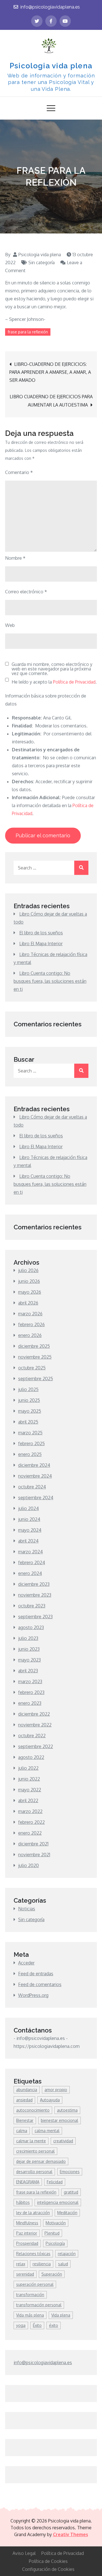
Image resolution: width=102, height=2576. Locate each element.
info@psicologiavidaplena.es (50, 7)
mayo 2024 (30, 1530)
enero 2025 (30, 1454)
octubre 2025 (32, 1368)
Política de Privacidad (74, 682)
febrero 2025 (31, 1443)
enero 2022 (30, 1833)
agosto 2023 (31, 1627)
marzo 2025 (30, 1433)
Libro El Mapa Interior (41, 944)
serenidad (25, 2274)
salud (63, 2264)
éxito (54, 2325)
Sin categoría (42, 262)
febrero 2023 (31, 1692)
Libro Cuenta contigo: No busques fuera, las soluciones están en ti (50, 981)
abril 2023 (28, 1671)
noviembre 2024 (35, 1476)
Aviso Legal (24, 2553)
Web (10, 625)
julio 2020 (28, 1865)
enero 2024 (30, 1573)
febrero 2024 (32, 1562)
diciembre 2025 (34, 1346)
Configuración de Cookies (48, 2569)
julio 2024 (28, 1508)
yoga (21, 2325)
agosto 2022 (31, 1757)
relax (21, 2264)
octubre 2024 (32, 1487)
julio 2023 (28, 1638)
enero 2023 (30, 1703)
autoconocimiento (33, 2110)
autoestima (67, 2110)
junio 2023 (29, 1649)
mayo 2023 (29, 1660)
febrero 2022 (31, 1822)
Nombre (15, 558)
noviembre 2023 (35, 1595)
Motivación (56, 2223)
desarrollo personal (34, 2172)
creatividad (63, 2141)
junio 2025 (29, 1400)
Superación (52, 2274)
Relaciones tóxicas (33, 2254)
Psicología (55, 2243)
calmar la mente (31, 2141)
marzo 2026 (30, 1314)
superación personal (35, 2284)
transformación (30, 2295)
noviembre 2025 (35, 1357)
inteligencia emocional (58, 2202)
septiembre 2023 (35, 1617)
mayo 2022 (30, 1790)
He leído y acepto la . (54, 682)
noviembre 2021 (34, 1855)
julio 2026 (28, 1270)
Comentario (19, 472)
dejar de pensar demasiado (41, 2161)
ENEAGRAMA (28, 2182)
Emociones (70, 2172)
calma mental (47, 2131)
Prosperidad (27, 2243)
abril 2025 (28, 1422)
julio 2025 (28, 1389)
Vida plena (61, 2315)
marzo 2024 (30, 1552)
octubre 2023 (32, 1606)
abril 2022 (28, 1800)
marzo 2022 (30, 1811)
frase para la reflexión (28, 332)
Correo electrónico (26, 592)
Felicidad (55, 2182)
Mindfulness (27, 2223)
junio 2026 (29, 1281)
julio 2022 (28, 1768)
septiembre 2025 (36, 1379)
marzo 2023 (30, 1681)
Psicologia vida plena (51, 66)
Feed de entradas (36, 1974)
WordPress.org (33, 1995)
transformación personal (39, 2305)
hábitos (23, 2202)
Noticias (27, 1909)
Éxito (37, 2325)
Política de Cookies (48, 2561)
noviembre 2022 (35, 1725)
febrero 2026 (31, 1324)
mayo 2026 (30, 1292)
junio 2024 (29, 1519)
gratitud (71, 2192)
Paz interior (27, 2233)
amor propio (56, 2090)
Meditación (67, 2213)
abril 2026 (28, 1303)
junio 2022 (29, 1779)
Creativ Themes (71, 2534)
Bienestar (25, 2120)
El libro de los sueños (41, 933)
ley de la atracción (33, 2213)
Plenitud (52, 2233)
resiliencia (42, 2264)
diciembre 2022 (34, 1714)
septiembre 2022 (36, 1746)
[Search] (81, 868)
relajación (67, 2254)
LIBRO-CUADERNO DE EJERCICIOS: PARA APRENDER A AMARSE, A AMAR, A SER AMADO (50, 372)
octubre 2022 (32, 1736)
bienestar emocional (59, 2120)
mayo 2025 (30, 1411)
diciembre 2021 (33, 1844)
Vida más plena (30, 2315)
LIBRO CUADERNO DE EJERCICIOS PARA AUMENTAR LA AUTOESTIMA (51, 401)
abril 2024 (28, 1541)
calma (22, 2131)
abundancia (27, 2090)
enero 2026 (30, 1335)
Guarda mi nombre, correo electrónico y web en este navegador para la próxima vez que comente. (52, 669)
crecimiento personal (35, 2151)
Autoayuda (50, 2100)
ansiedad (24, 2100)
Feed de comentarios (40, 1984)
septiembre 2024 (36, 1498)
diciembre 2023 (34, 1584)
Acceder (26, 1963)
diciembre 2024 (34, 1465)
